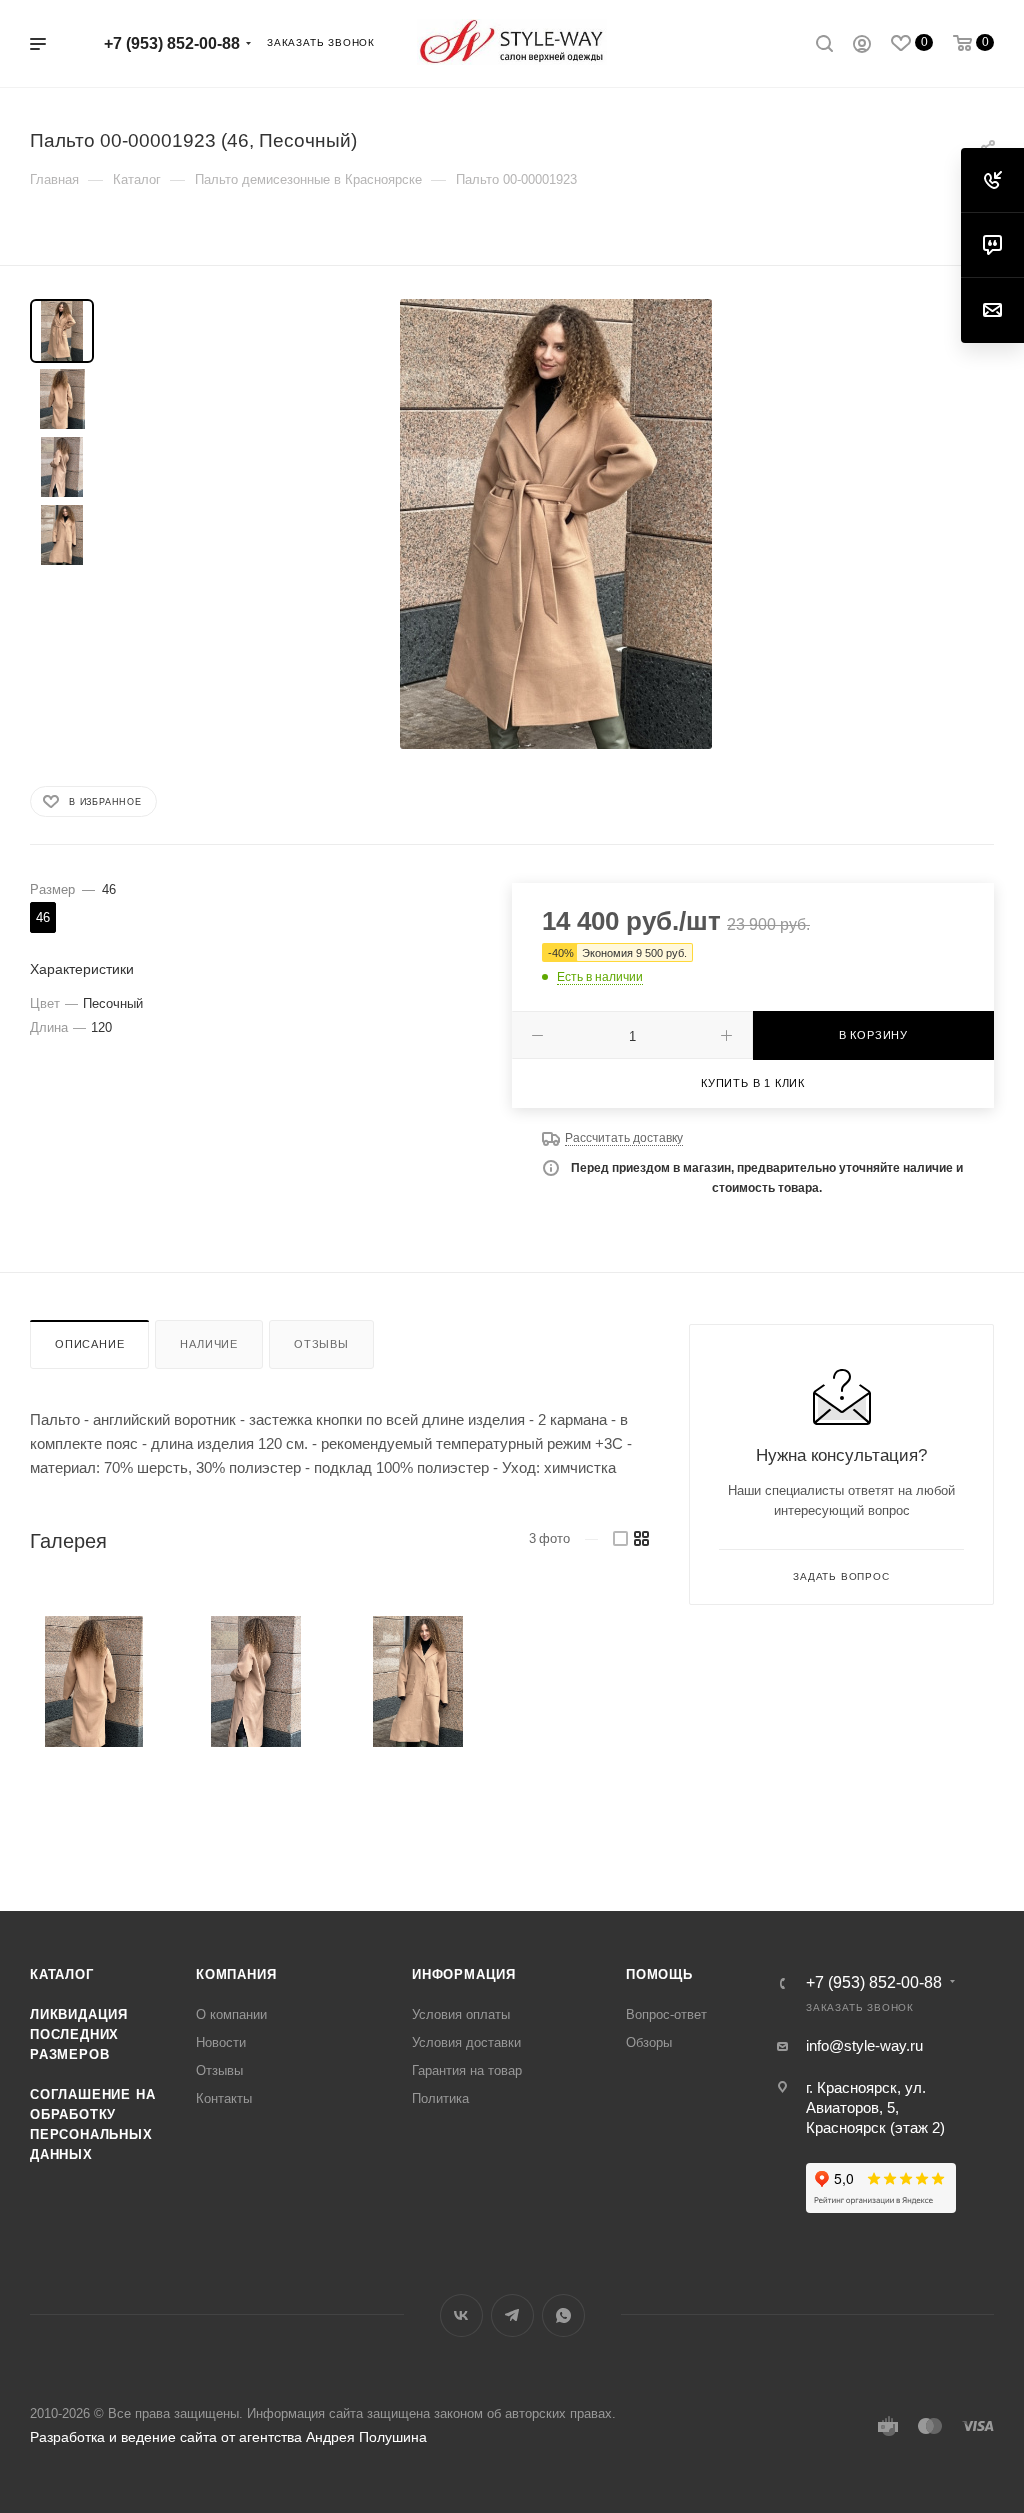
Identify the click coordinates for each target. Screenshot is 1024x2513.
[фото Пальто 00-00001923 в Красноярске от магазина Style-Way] (556, 524)
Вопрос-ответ (666, 2014)
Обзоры (649, 2042)
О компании (231, 2014)
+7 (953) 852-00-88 (172, 43)
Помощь (659, 1974)
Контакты (224, 2098)
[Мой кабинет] (862, 46)
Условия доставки (466, 2042)
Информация (464, 1974)
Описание (89, 1344)
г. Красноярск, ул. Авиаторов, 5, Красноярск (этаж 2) (875, 2107)
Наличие (209, 1344)
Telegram (512, 2315)
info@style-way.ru (864, 2045)
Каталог (62, 1974)
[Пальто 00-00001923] (94, 1681)
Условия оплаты (461, 2014)
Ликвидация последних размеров (79, 2034)
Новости (221, 2042)
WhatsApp (563, 2315)
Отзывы (321, 1344)
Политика (440, 2098)
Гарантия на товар (467, 2070)
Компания (236, 1974)
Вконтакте (461, 2315)
